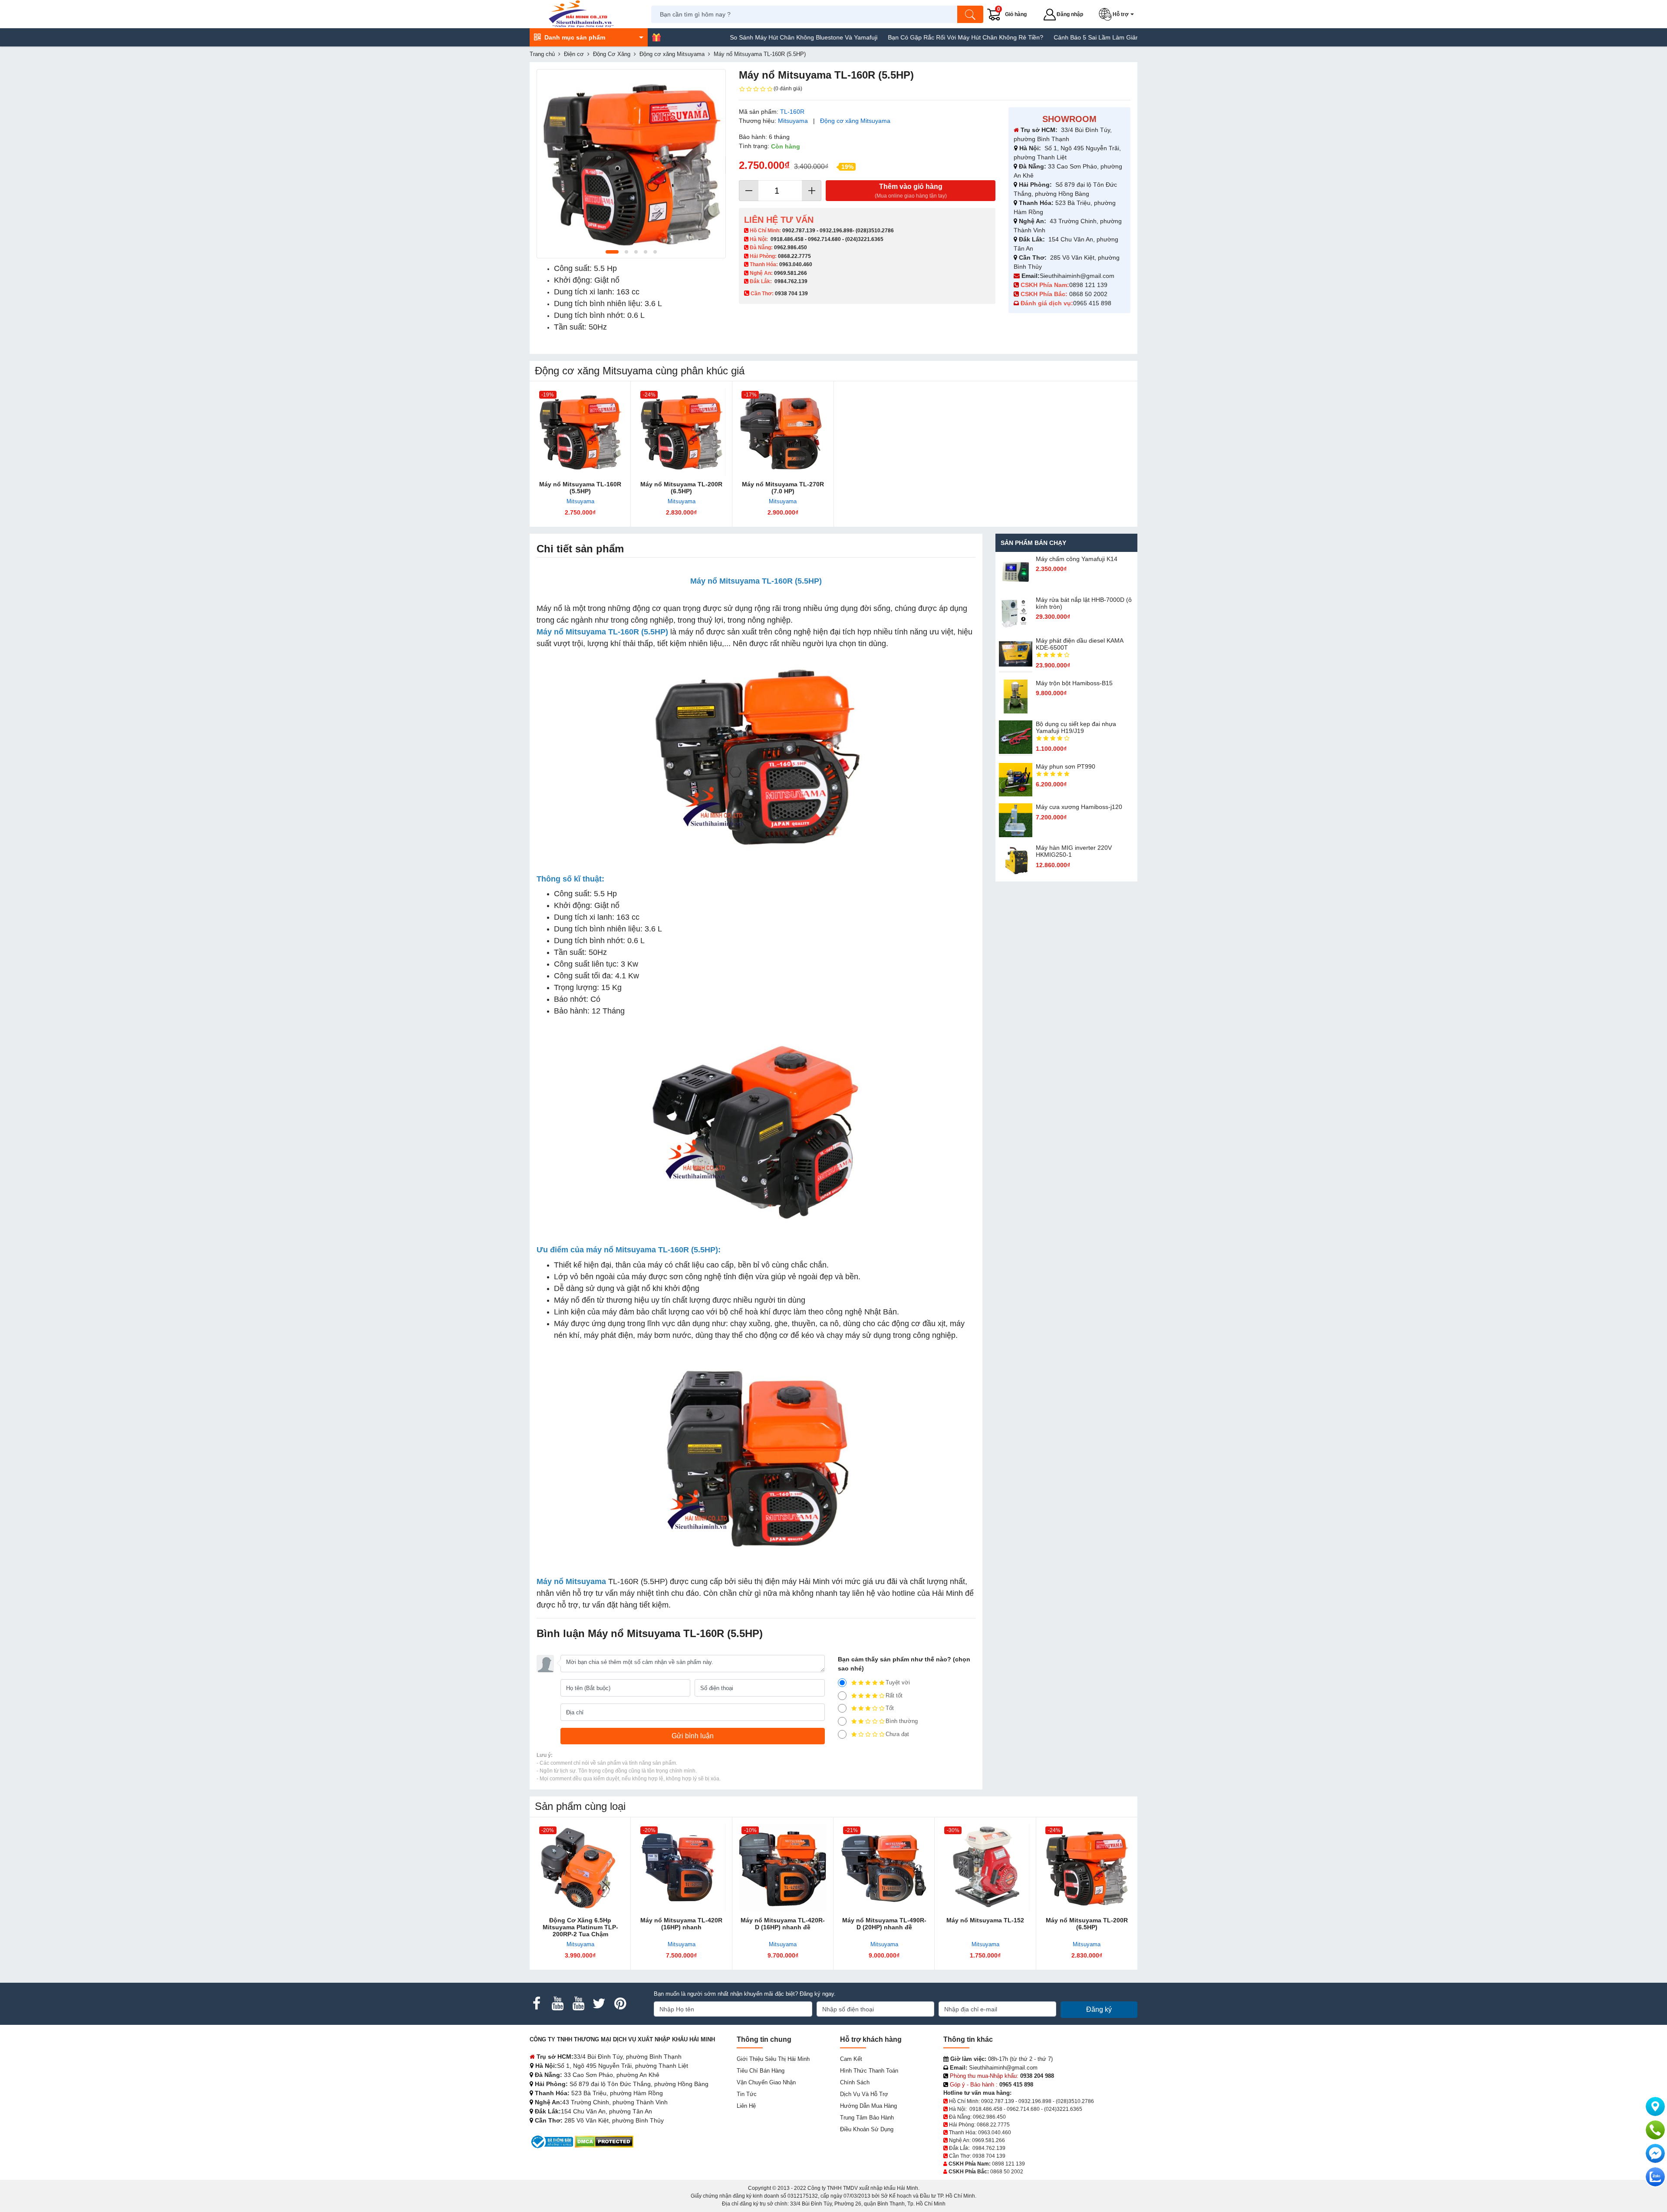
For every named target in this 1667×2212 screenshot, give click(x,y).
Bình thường (902, 1721)
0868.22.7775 (794, 256)
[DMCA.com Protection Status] (604, 2141)
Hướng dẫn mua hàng (868, 2106)
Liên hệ (746, 2106)
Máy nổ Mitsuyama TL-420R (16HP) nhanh (681, 1924)
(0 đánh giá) (788, 89)
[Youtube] (557, 2004)
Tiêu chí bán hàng (761, 2071)
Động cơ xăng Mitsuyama (855, 121)
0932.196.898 (836, 231)
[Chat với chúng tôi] (1655, 2177)
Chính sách (855, 2082)
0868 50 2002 (1089, 294)
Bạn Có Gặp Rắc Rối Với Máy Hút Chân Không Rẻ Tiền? (831, 37)
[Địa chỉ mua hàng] (1655, 2106)
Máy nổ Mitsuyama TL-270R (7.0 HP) (783, 488)
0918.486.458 (787, 239)
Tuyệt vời (898, 1682)
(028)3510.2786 (875, 231)
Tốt (890, 1708)
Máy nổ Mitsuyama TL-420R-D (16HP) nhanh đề (783, 1924)
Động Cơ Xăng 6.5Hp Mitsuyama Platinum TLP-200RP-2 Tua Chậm (580, 1927)
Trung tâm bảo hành (867, 2118)
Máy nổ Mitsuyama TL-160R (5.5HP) (580, 488)
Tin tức (747, 2094)
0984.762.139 (791, 281)
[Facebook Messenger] (1655, 2153)
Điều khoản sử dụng (867, 2129)
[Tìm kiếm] (970, 14)
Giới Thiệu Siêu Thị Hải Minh (773, 2059)
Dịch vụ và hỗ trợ (864, 2094)
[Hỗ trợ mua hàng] (1655, 2130)
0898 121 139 (1088, 285)
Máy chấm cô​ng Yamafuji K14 (1077, 559)
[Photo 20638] (631, 164)
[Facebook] (537, 2004)
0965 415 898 (1092, 303)
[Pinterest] (620, 2004)
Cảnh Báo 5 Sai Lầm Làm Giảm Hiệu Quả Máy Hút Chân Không (1007, 37)
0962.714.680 (824, 239)
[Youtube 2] (578, 2004)
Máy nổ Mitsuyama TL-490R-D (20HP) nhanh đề (884, 1924)
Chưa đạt (897, 1734)
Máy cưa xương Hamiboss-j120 (1079, 807)
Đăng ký (1099, 2009)
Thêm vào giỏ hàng (911, 191)
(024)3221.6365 (864, 239)
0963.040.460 (796, 264)
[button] (1118, 14)
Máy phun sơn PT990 (1066, 766)
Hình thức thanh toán (869, 2071)
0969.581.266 (791, 273)
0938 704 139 (989, 2156)
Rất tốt (894, 1695)
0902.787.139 (799, 231)
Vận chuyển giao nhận (766, 2082)
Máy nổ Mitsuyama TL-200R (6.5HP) (681, 488)
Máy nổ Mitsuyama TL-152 (985, 1920)
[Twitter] (599, 2004)
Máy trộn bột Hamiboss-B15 (1074, 683)
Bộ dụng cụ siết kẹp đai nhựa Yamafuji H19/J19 (1076, 727)
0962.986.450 (791, 248)
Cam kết (851, 2059)
